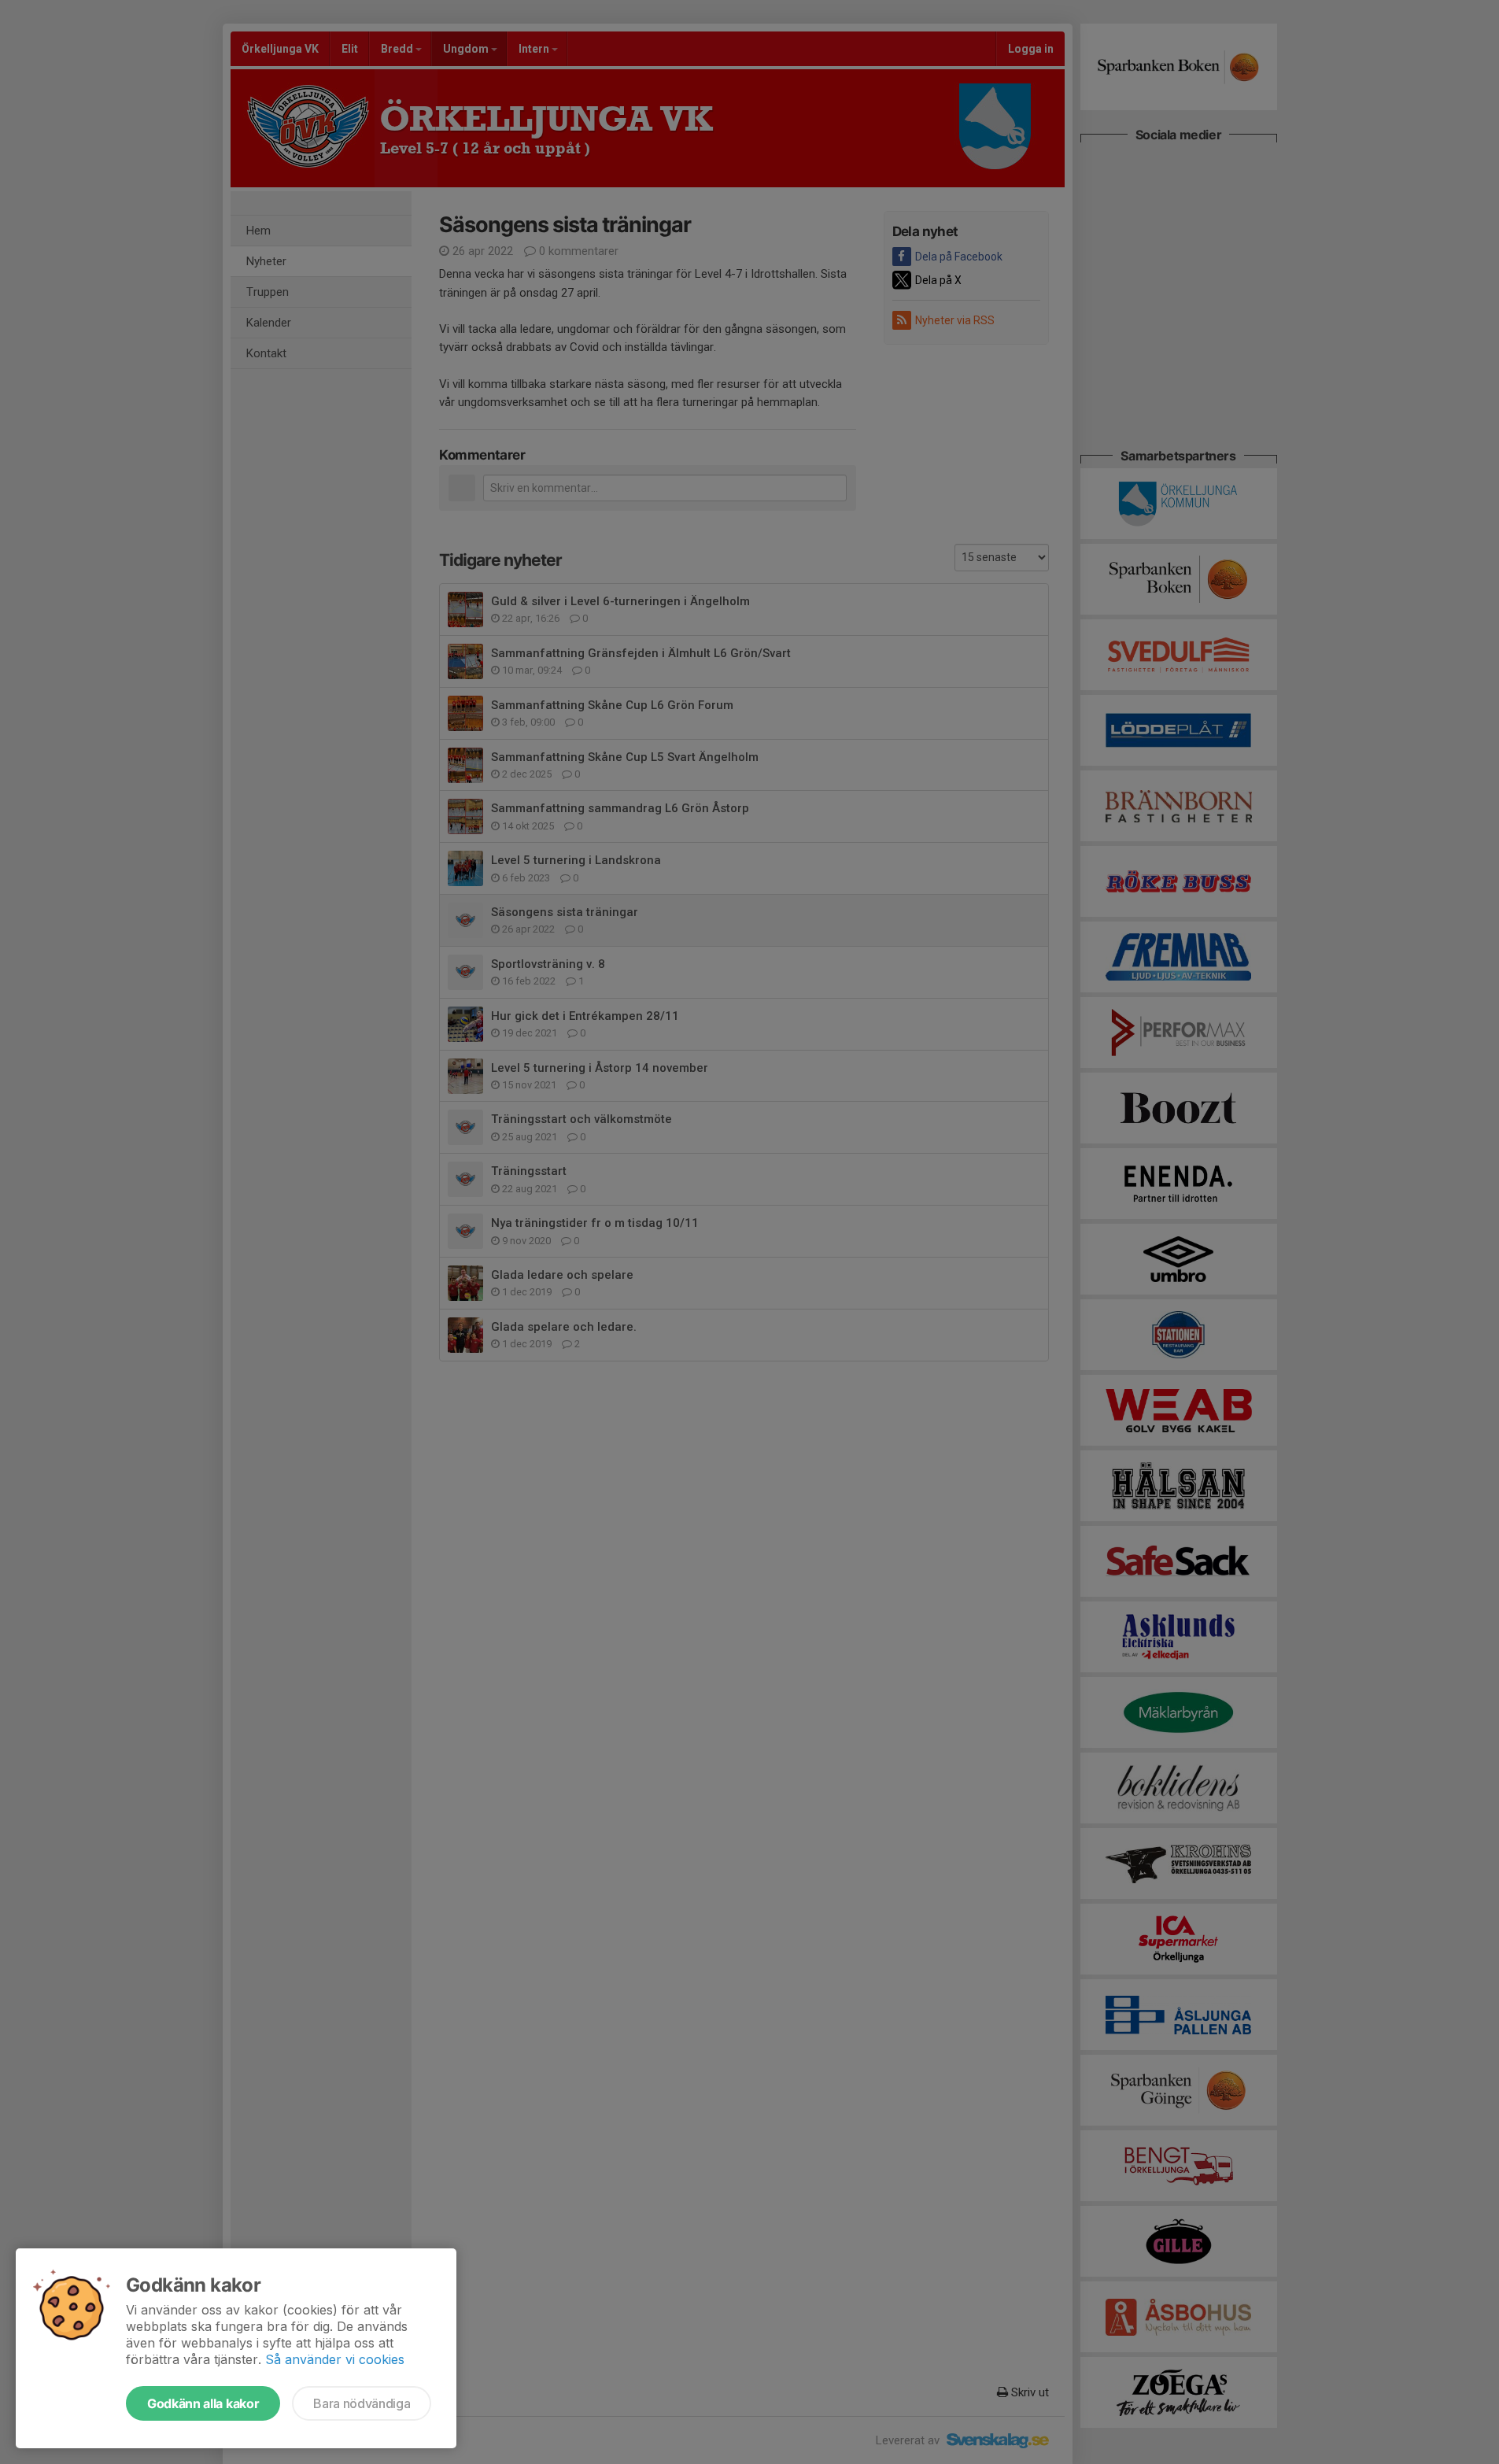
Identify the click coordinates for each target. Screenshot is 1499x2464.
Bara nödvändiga (362, 2403)
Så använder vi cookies (335, 2359)
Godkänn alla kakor (203, 2403)
